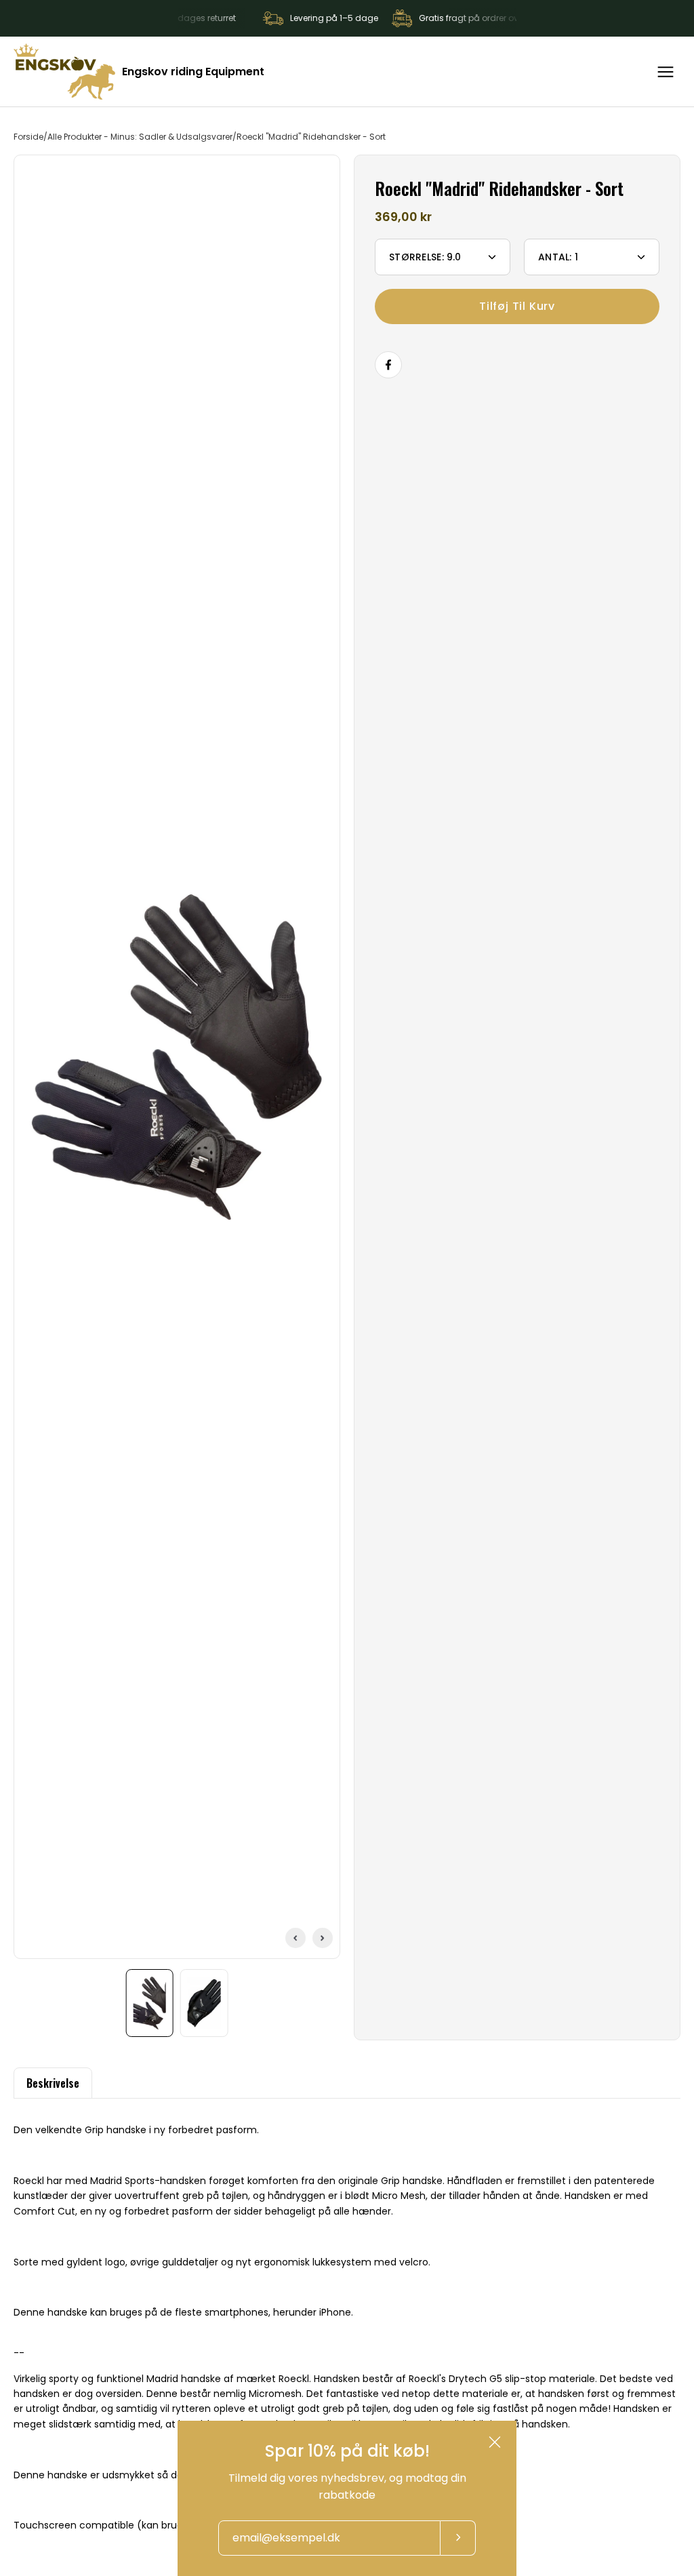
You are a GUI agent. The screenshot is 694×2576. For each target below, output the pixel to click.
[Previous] (295, 1938)
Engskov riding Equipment (193, 72)
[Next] (323, 1938)
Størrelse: (425, 257)
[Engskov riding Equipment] (64, 72)
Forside (28, 137)
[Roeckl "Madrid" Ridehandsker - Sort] (150, 2003)
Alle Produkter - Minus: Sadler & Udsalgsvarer (140, 137)
